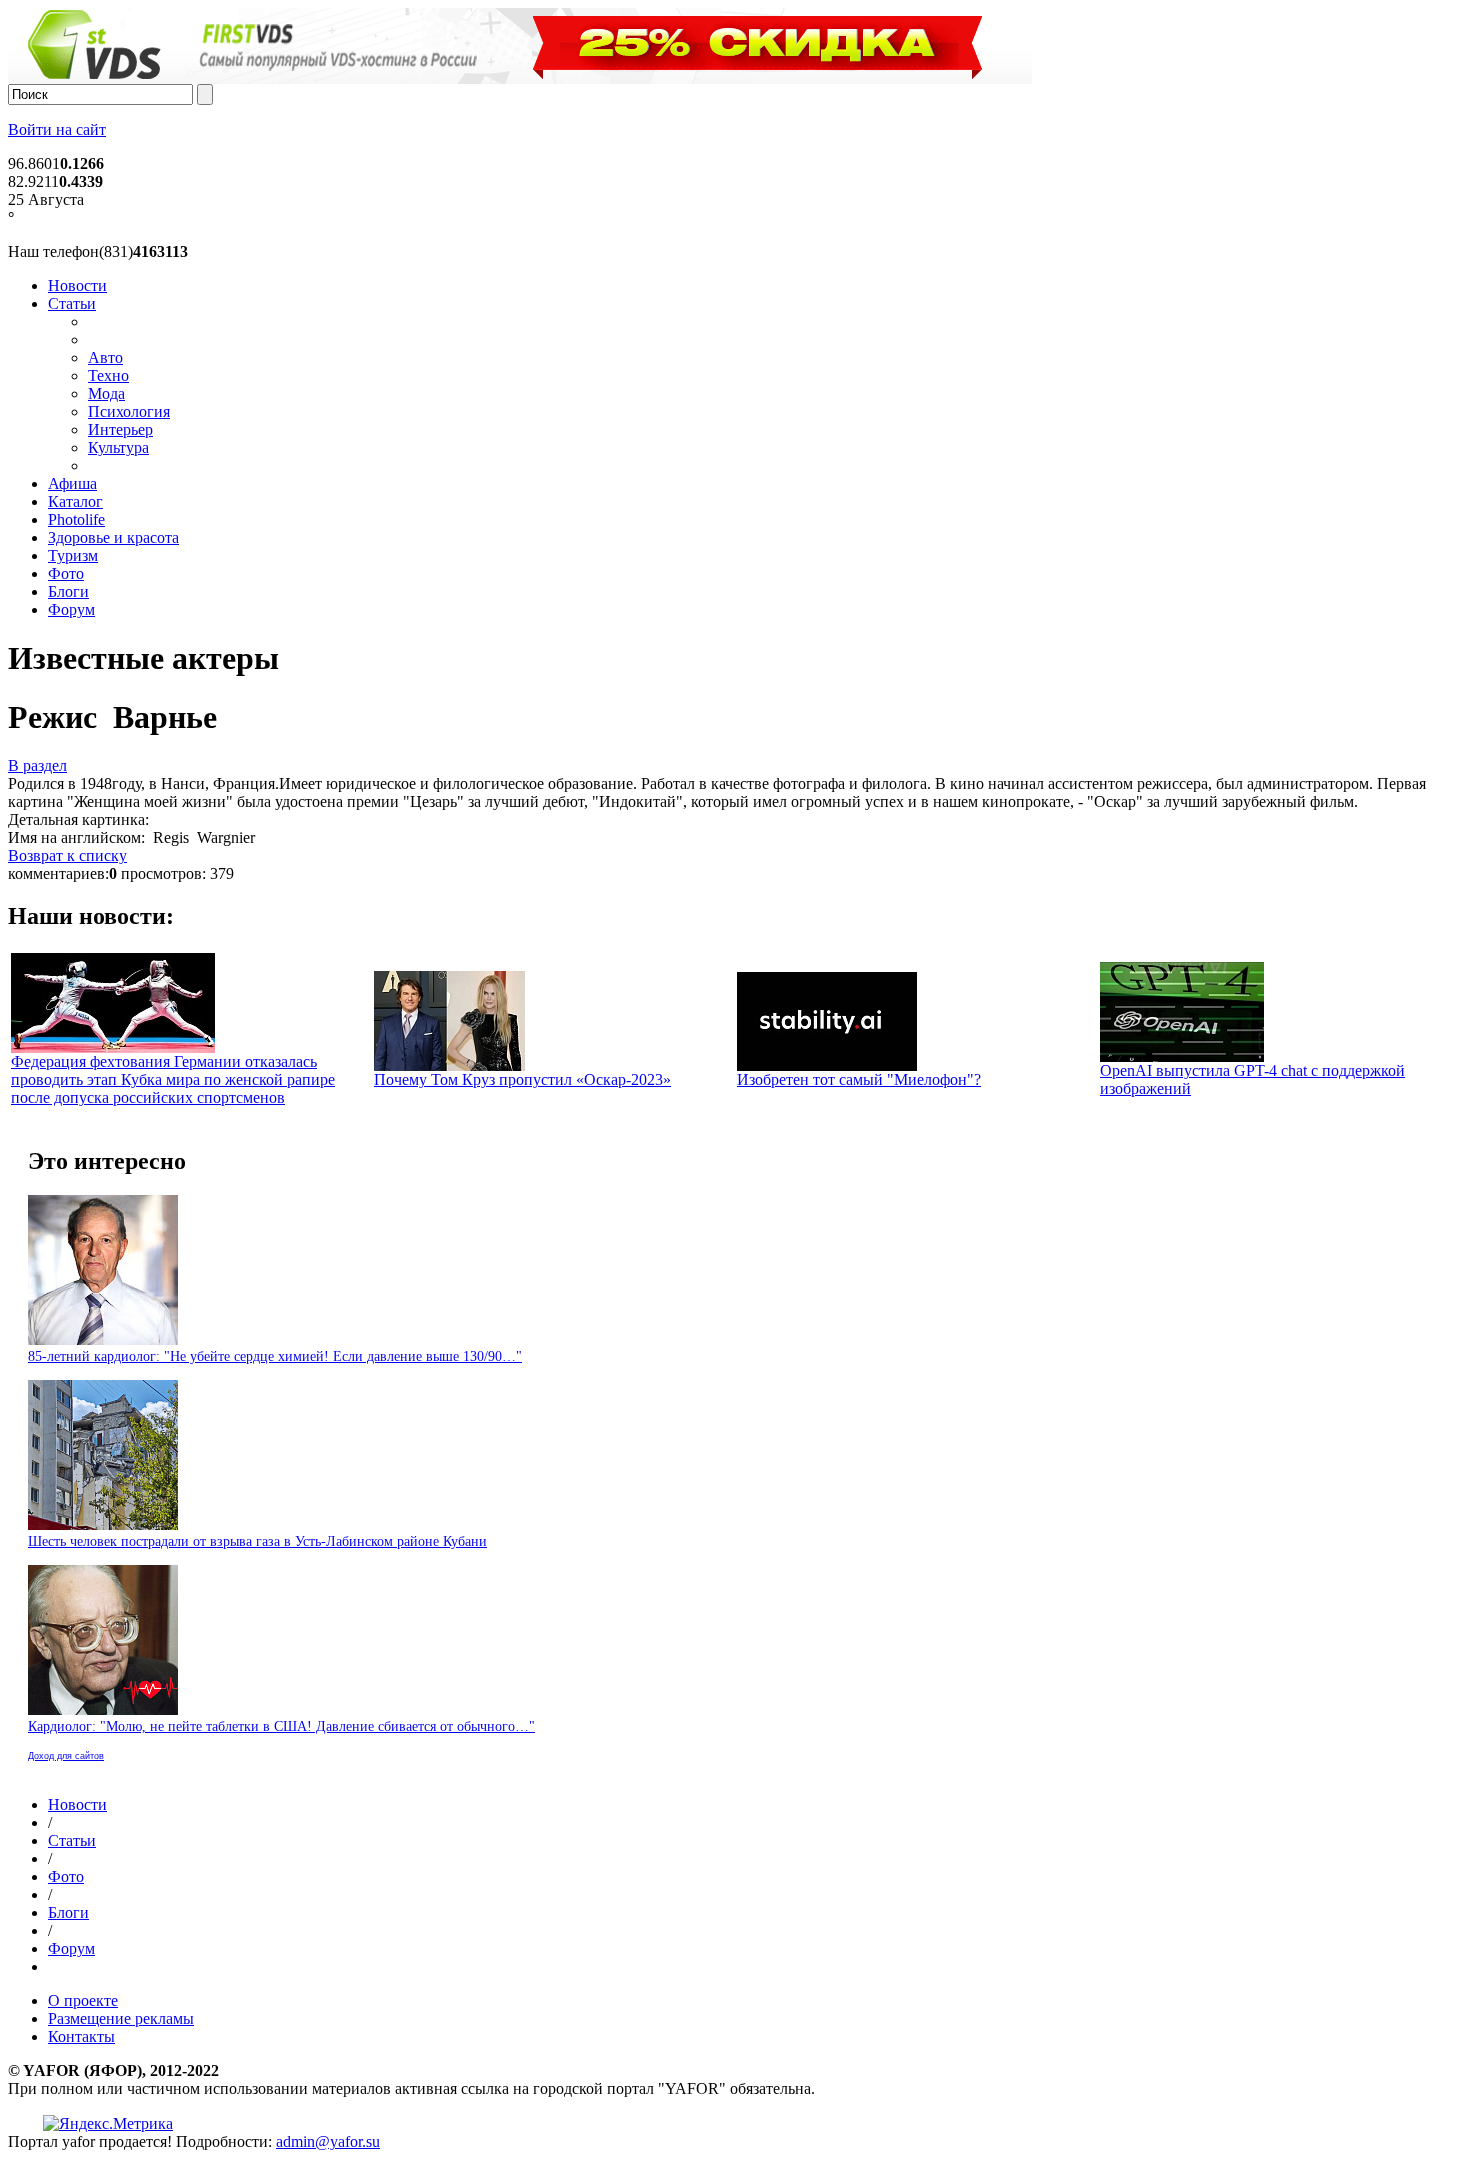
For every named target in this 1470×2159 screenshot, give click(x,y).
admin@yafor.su (328, 2141)
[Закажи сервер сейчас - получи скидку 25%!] (520, 78)
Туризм (73, 555)
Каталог (75, 501)
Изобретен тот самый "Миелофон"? (859, 1079)
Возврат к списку (67, 855)
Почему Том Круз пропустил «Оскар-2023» (522, 1079)
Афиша (72, 483)
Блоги (68, 591)
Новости (77, 285)
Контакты (81, 2036)
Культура (118, 447)
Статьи (72, 303)
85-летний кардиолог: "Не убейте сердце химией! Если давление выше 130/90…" (275, 1356)
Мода (106, 393)
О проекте (83, 2000)
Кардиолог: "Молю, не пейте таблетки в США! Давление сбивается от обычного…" (281, 1726)
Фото (66, 573)
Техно (108, 375)
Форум (71, 609)
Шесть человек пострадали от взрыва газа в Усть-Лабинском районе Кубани (257, 1541)
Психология (129, 411)
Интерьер (120, 429)
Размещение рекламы (121, 2018)
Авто (105, 357)
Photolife (76, 519)
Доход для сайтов (66, 1756)
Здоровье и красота (113, 537)
